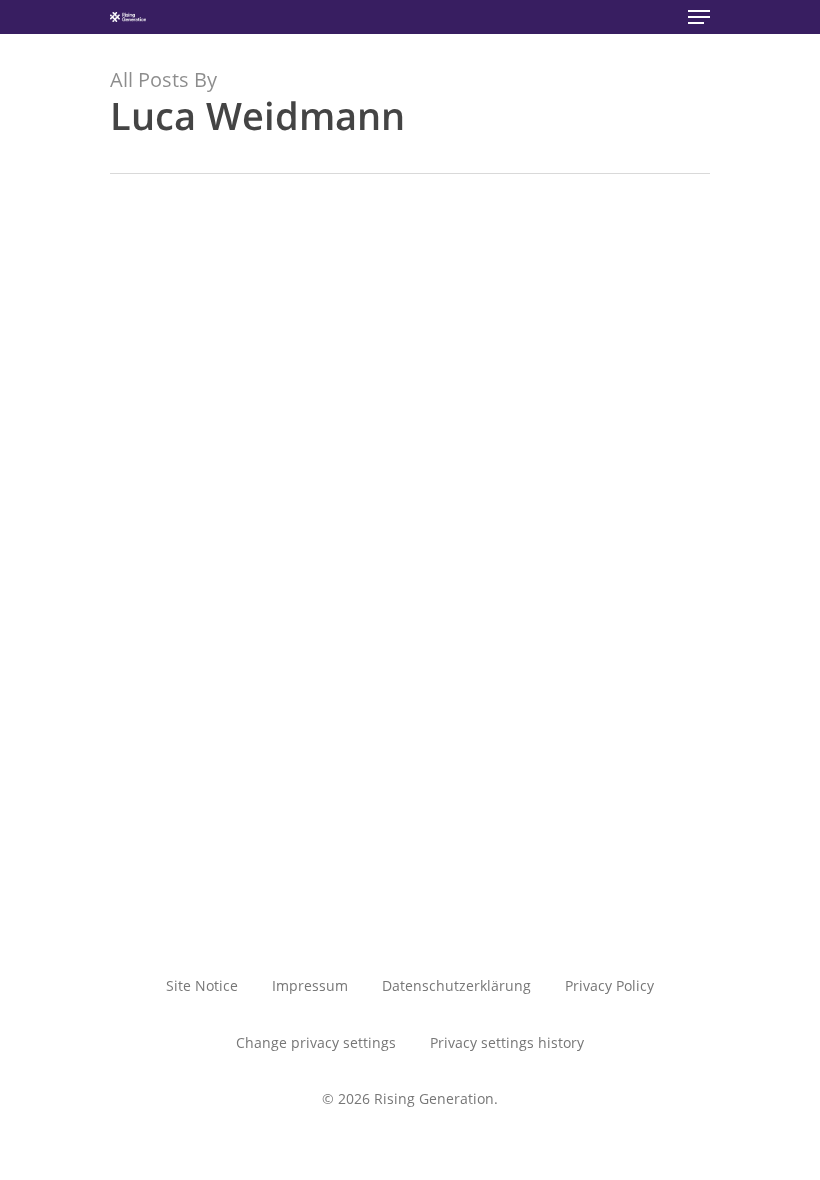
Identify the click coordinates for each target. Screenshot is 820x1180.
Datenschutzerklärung (456, 985)
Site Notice (202, 985)
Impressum (310, 985)
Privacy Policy (609, 985)
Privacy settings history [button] (507, 1042)
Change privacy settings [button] (316, 1042)
